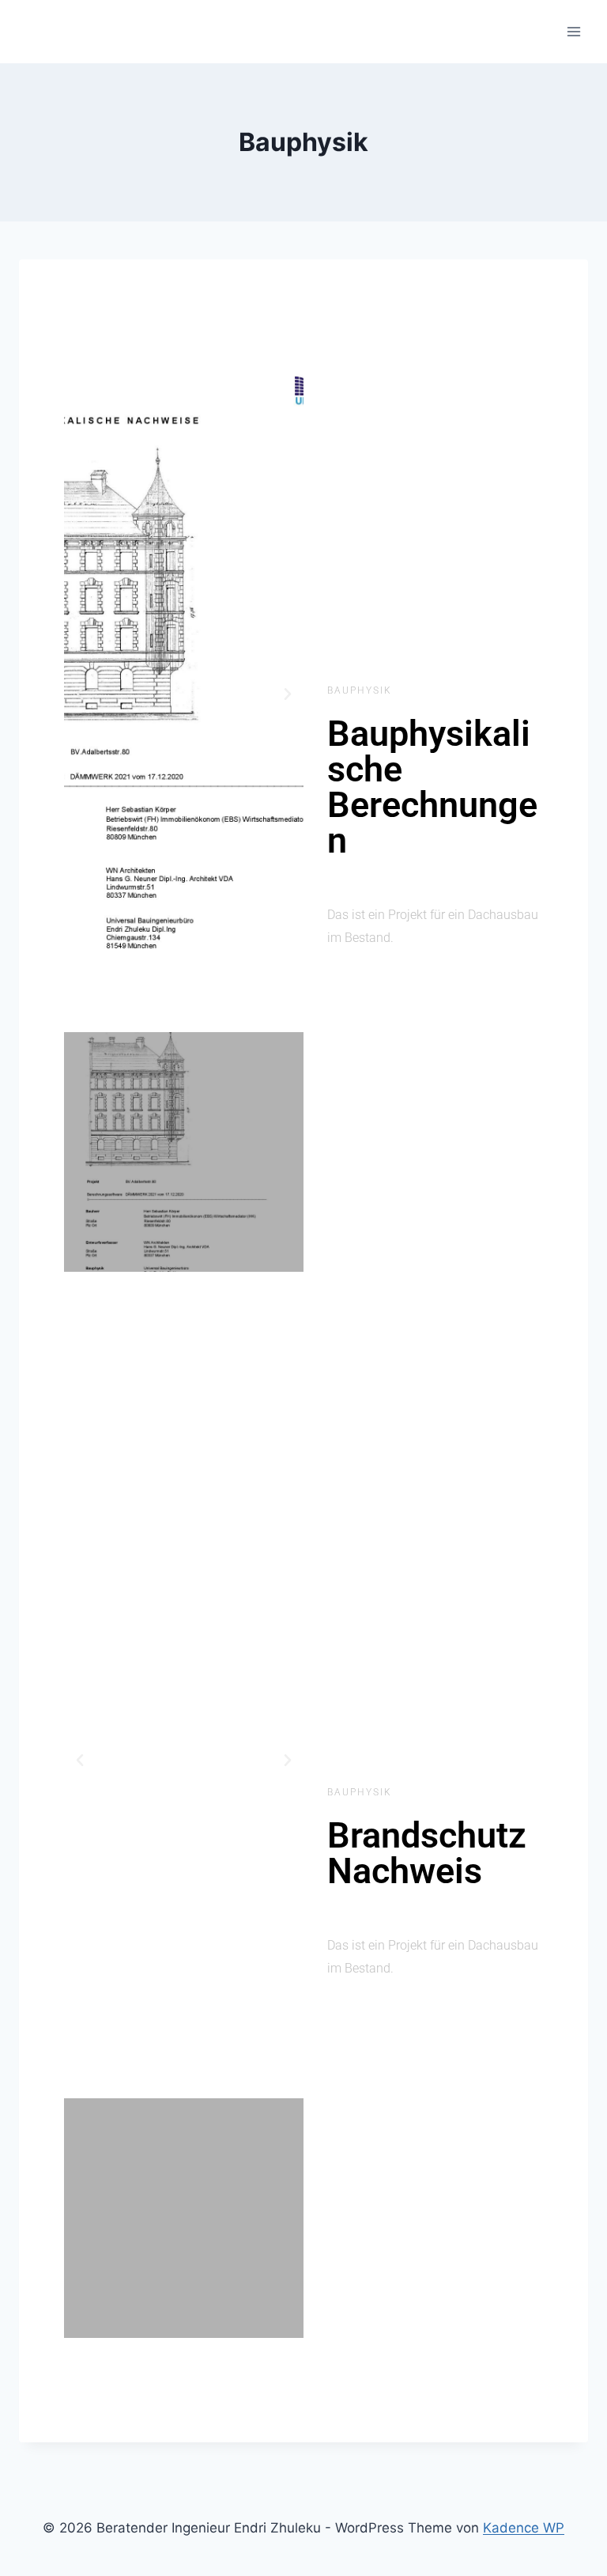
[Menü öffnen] (573, 31)
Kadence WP (524, 2528)
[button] (80, 694)
